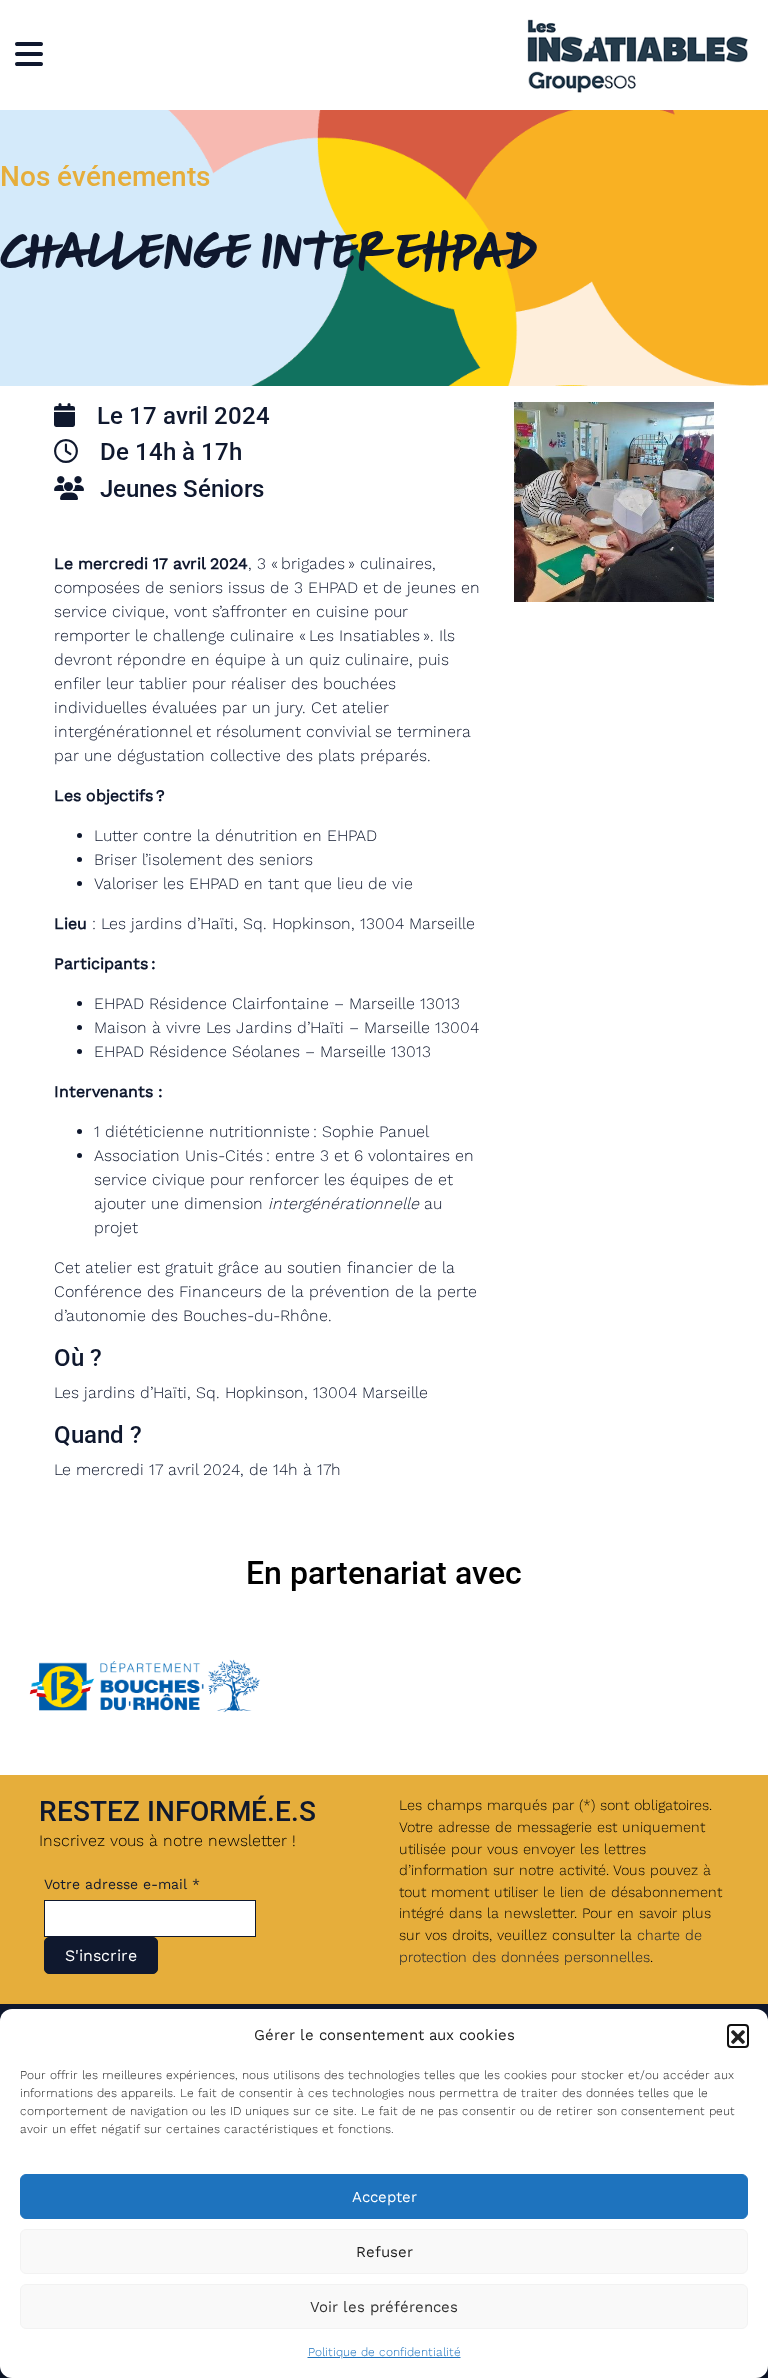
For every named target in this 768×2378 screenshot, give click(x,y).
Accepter (384, 2197)
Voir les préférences (384, 2307)
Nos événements (105, 176)
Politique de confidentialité (384, 2352)
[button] (738, 2035)
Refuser (384, 2252)
